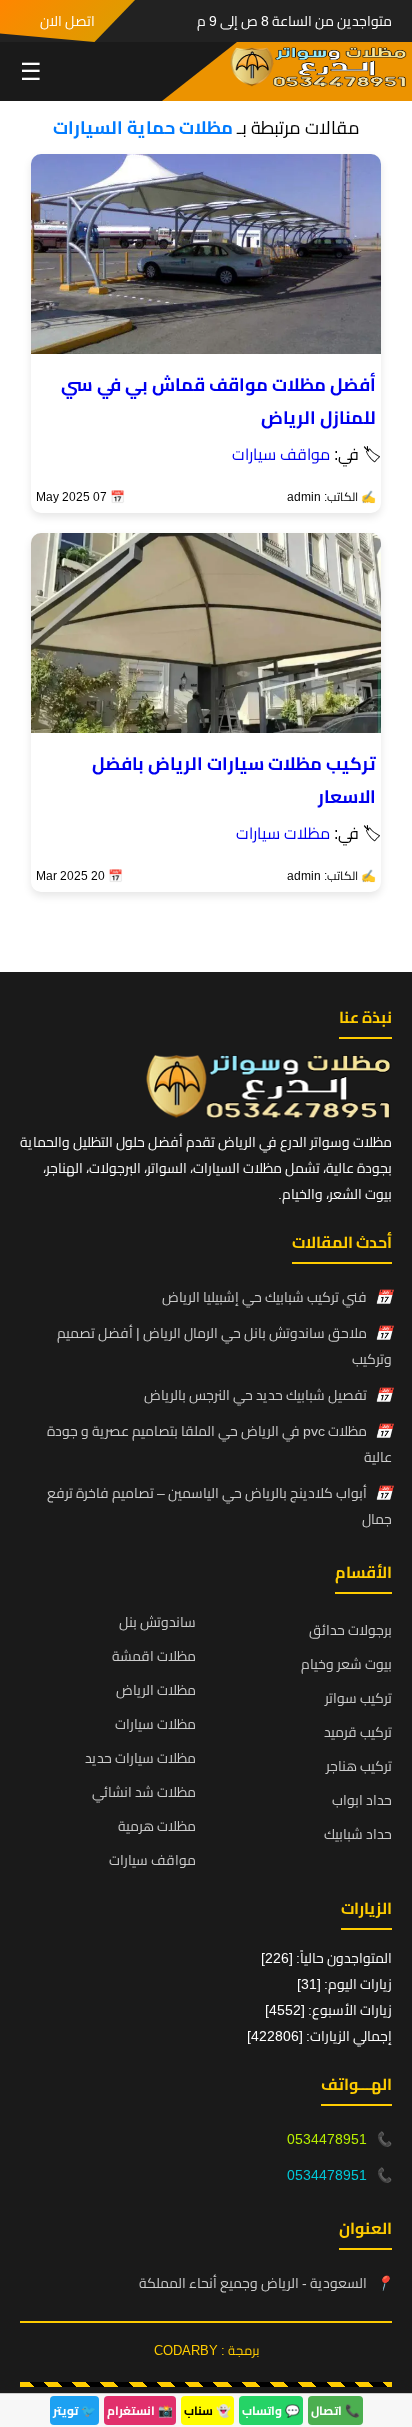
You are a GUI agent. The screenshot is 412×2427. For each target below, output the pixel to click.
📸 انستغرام (140, 2410)
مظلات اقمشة (154, 1656)
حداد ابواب (362, 1800)
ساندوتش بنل (157, 1622)
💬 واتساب (271, 2410)
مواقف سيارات (281, 454)
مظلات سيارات (283, 833)
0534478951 (327, 2139)
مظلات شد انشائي (144, 1792)
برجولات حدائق (350, 1630)
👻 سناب (207, 2410)
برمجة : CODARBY (206, 2350)
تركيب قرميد (358, 1732)
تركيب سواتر (358, 1698)
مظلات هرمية (157, 1826)
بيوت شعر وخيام (346, 1664)
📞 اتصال (335, 2410)
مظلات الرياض (156, 1690)
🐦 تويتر (74, 2410)
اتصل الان (67, 21)
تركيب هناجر (359, 1766)
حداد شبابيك (358, 1834)
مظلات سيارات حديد (140, 1758)
